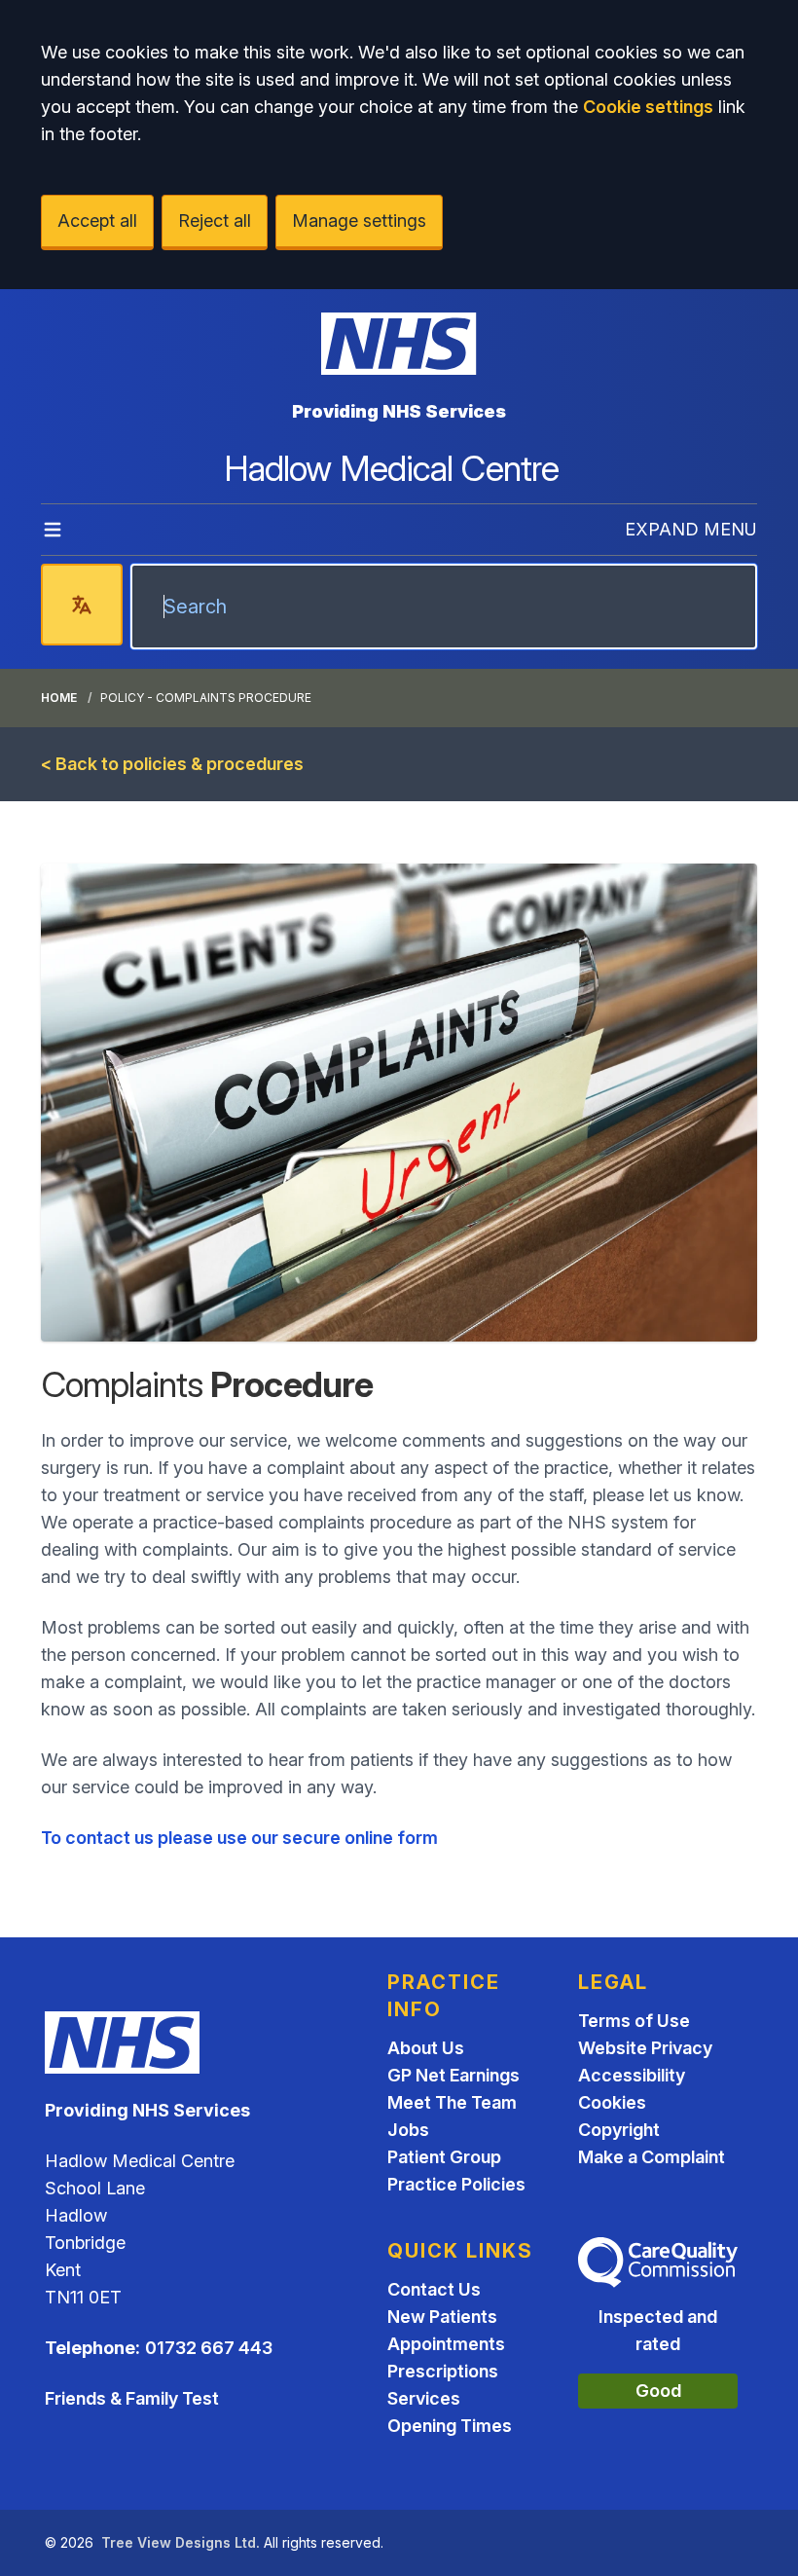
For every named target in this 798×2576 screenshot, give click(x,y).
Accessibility (632, 2075)
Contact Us (434, 2289)
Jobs (408, 2130)
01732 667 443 (209, 2348)
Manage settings (359, 221)
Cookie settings (648, 107)
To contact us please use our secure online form (239, 1838)
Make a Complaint (652, 2157)
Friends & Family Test (132, 2398)
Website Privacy (645, 2048)
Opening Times (450, 2426)
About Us (426, 2048)
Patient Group (444, 2157)
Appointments (446, 2344)
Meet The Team (452, 2102)
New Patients (442, 2317)
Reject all (215, 221)
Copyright (619, 2130)
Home (59, 698)
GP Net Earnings (453, 2075)
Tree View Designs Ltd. (181, 2542)
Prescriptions (443, 2371)
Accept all (97, 221)
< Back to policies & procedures (172, 764)
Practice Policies (456, 2184)
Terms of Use (634, 2021)
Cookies (612, 2102)
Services (424, 2398)
